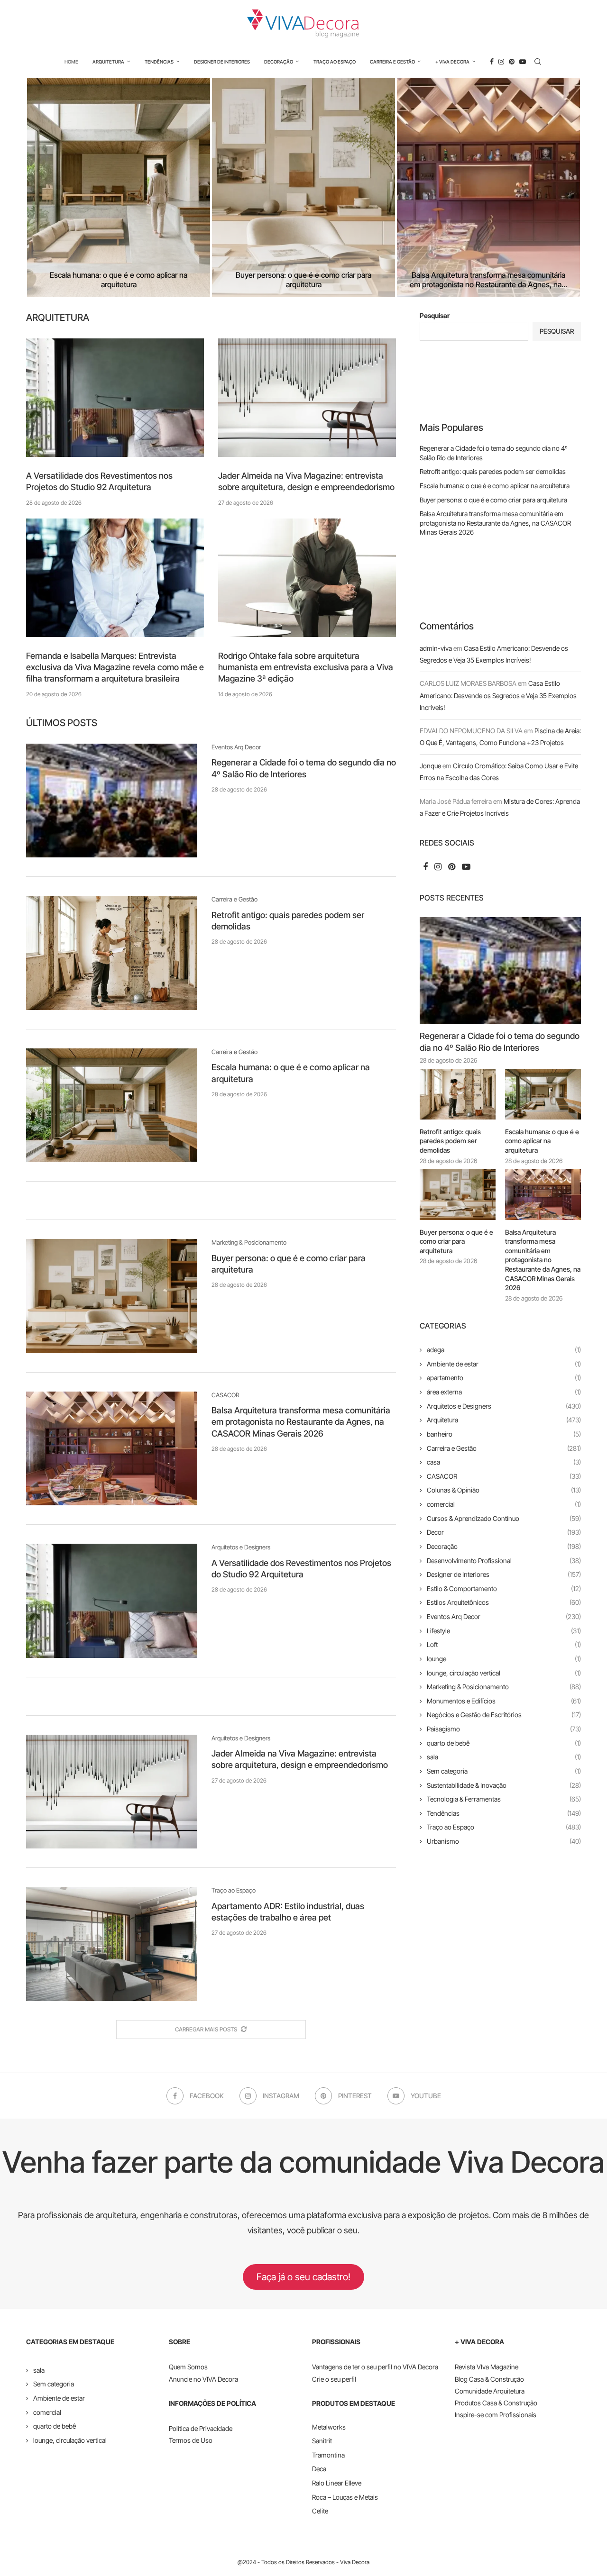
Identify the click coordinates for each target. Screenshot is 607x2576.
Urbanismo (504, 1841)
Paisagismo (504, 1729)
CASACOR (504, 1476)
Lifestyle (504, 1631)
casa (504, 1462)
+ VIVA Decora (452, 62)
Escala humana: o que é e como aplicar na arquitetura (119, 280)
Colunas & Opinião (504, 1490)
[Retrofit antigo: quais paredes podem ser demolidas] (112, 953)
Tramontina (328, 2455)
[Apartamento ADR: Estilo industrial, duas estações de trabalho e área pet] (112, 1944)
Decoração (279, 62)
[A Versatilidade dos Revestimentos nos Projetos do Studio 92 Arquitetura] (115, 398)
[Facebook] (492, 62)
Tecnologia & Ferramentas (504, 1799)
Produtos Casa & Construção (496, 2403)
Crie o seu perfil (334, 2379)
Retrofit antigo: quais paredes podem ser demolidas (493, 471)
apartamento (504, 1378)
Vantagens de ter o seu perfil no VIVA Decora (375, 2367)
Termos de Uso (191, 2440)
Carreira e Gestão (392, 62)
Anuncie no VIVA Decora (203, 2379)
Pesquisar (435, 315)
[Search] (538, 62)
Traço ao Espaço (335, 62)
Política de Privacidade (201, 2428)
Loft (504, 1644)
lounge (504, 1659)
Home (71, 62)
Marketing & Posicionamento (504, 1687)
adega (504, 1350)
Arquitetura (108, 62)
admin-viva (436, 648)
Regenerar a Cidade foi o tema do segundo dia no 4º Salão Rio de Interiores (500, 1042)
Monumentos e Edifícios (504, 1701)
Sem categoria (504, 1771)
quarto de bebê (504, 1743)
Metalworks (329, 2427)
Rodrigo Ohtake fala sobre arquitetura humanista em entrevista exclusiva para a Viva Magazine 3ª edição (306, 667)
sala (504, 1757)
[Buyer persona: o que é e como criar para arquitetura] (303, 187)
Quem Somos (188, 2367)
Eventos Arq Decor (504, 1616)
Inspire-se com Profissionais (496, 2415)
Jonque (430, 766)
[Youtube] (523, 62)
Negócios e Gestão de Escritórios (504, 1715)
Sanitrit (322, 2441)
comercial (504, 1504)
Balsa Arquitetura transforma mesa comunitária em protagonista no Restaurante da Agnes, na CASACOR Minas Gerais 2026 (301, 1422)
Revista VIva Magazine (487, 2367)
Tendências (159, 62)
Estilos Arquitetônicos (504, 1602)
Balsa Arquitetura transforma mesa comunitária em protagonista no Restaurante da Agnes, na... (488, 280)
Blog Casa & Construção (489, 2379)
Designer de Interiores (222, 62)
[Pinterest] (512, 62)
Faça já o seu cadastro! (303, 2277)
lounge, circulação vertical (504, 1673)
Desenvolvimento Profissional (504, 1561)
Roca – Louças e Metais (345, 2497)
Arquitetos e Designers (504, 1406)
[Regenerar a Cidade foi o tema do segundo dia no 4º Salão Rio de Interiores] (112, 801)
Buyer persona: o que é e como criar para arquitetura (303, 280)
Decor (504, 1532)
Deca (319, 2469)
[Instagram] (501, 62)
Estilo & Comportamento (504, 1588)
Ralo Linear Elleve (337, 2483)
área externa (504, 1392)
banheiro (504, 1434)
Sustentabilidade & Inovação (504, 1785)
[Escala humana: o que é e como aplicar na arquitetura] (119, 187)
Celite (320, 2511)
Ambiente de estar (504, 1364)
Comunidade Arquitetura (490, 2391)
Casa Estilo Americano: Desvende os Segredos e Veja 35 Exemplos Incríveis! (498, 695)
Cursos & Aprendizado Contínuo (504, 1518)
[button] (44, 187)
